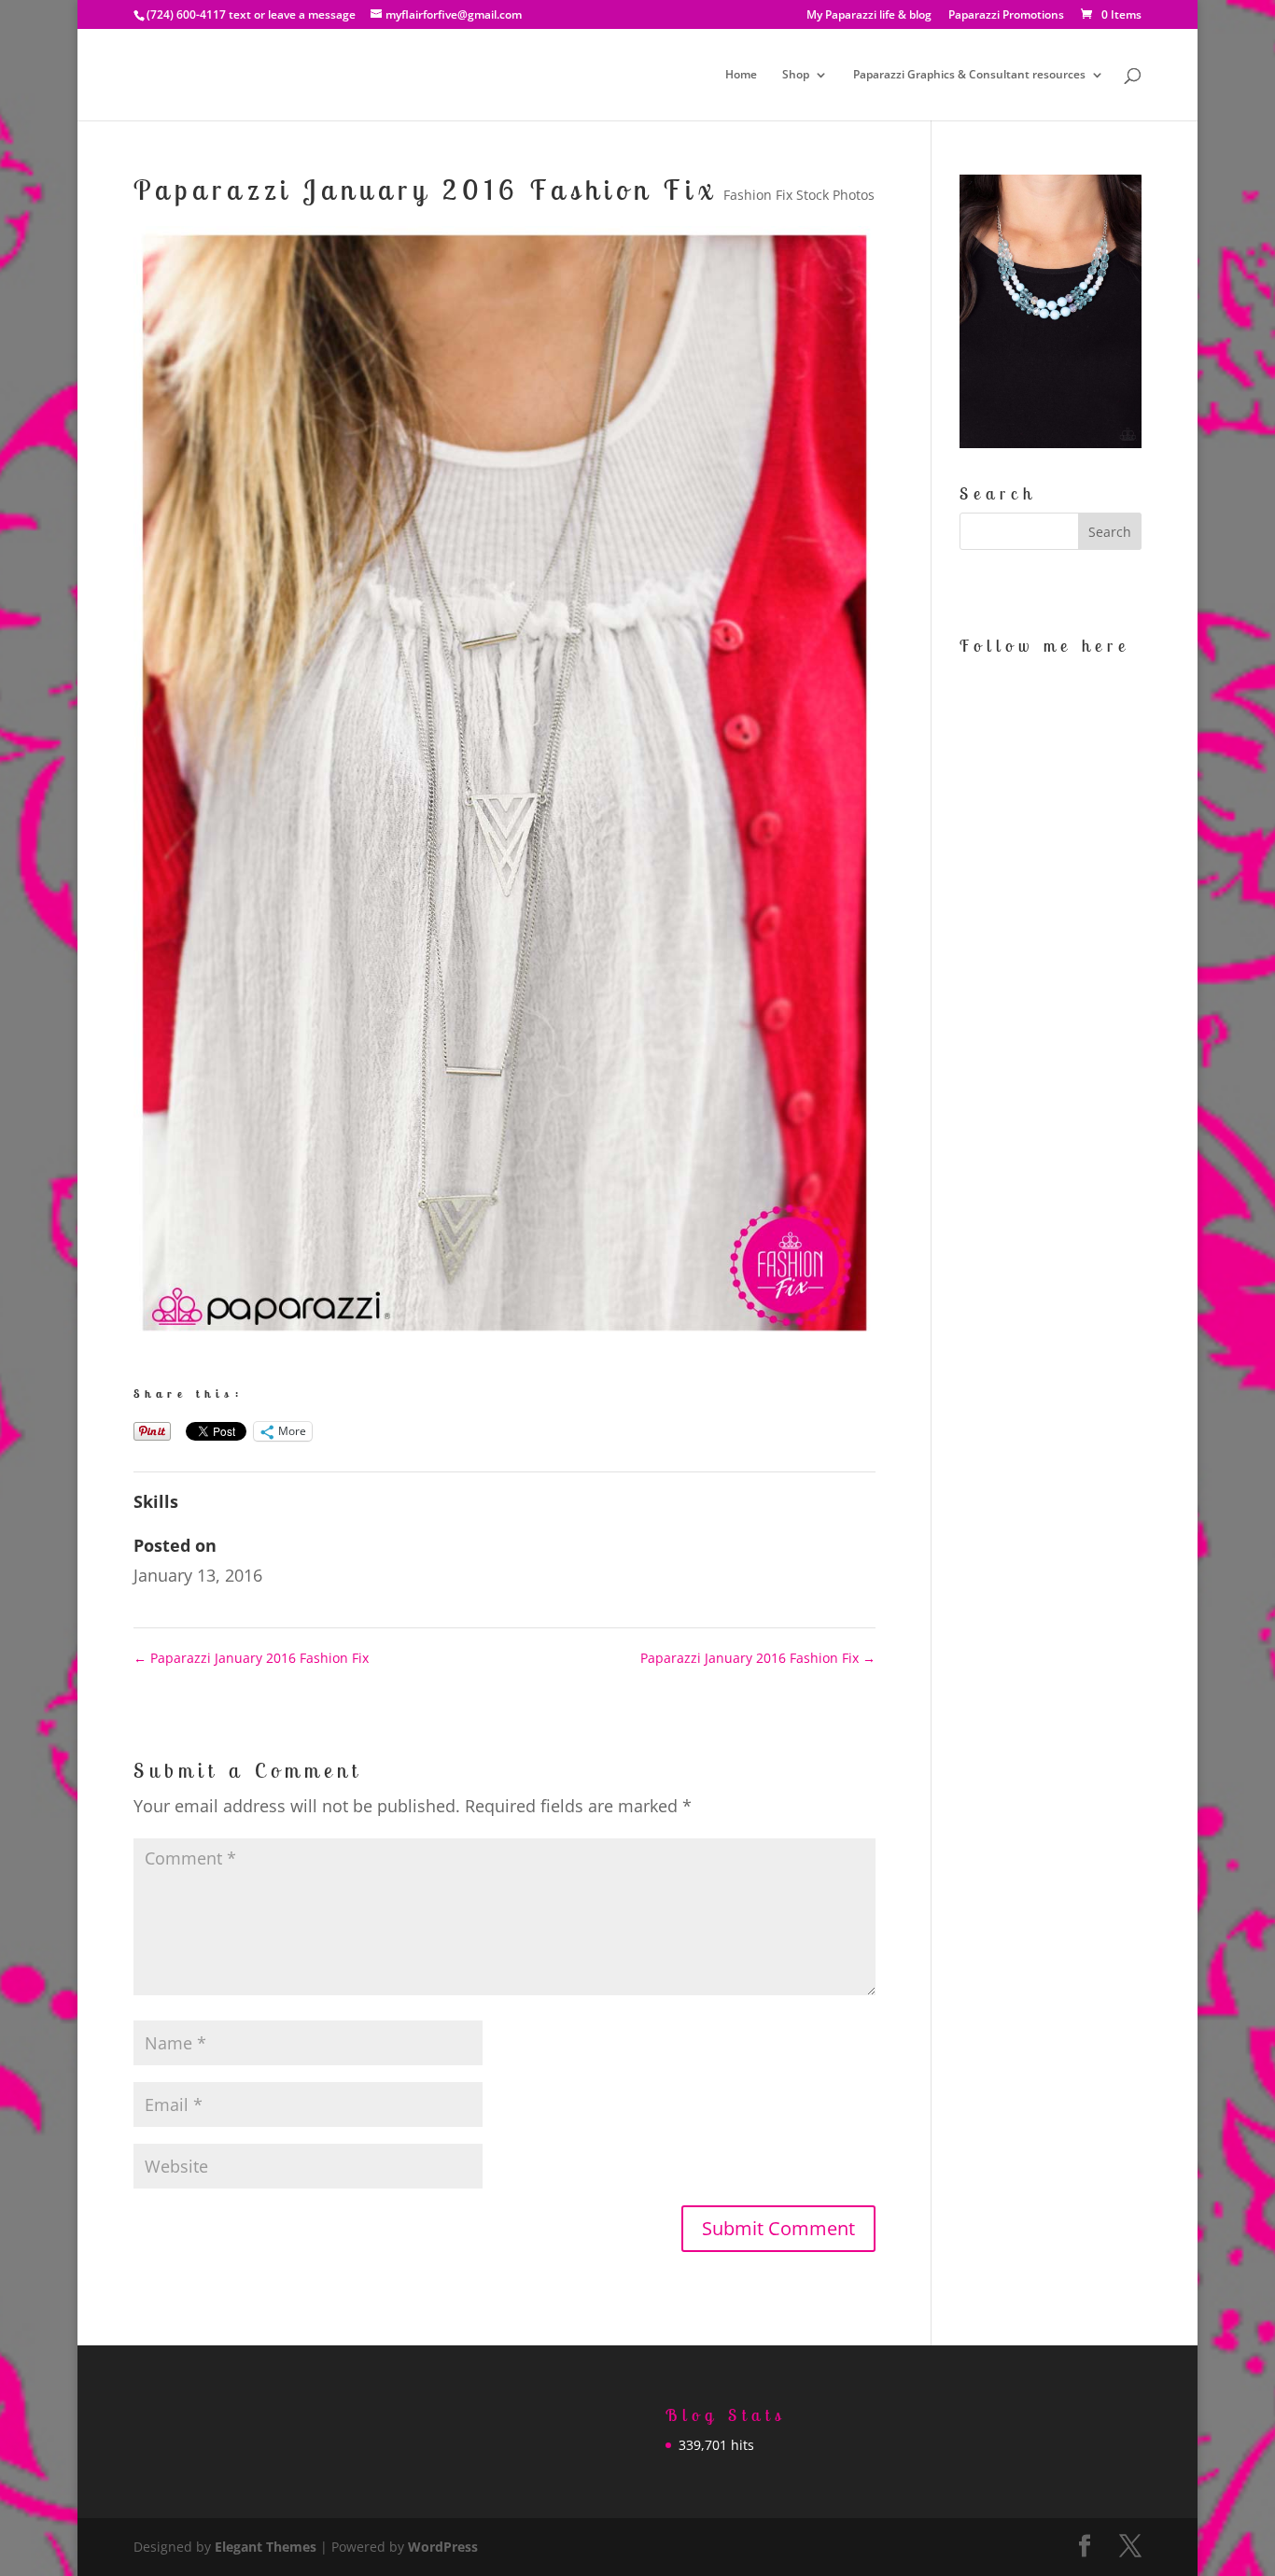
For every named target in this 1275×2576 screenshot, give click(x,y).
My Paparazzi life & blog (869, 16)
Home (741, 75)
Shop (796, 75)
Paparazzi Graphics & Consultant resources (969, 75)
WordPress (443, 2547)
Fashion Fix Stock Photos (799, 195)
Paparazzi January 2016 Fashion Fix (251, 1658)
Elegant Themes (266, 2547)
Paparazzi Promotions (1006, 16)
